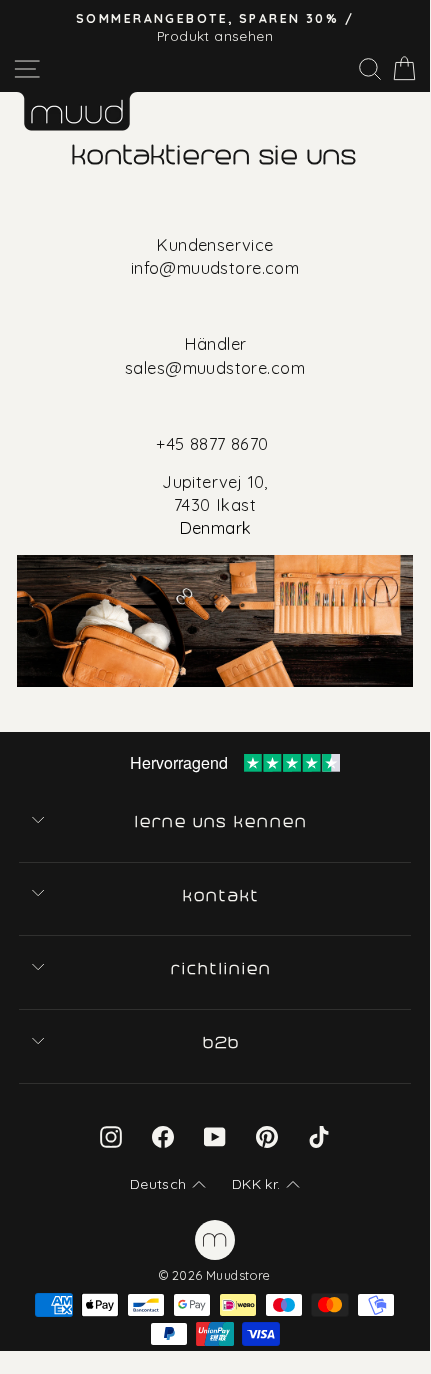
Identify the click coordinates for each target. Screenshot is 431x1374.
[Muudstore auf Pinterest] (267, 1136)
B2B (223, 1043)
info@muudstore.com (215, 267)
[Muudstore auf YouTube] (215, 1136)
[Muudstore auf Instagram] (111, 1136)
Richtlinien (222, 969)
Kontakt (222, 896)
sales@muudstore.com (215, 367)
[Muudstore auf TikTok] (319, 1136)
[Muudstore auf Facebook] (163, 1136)
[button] (168, 1185)
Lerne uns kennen (223, 822)
